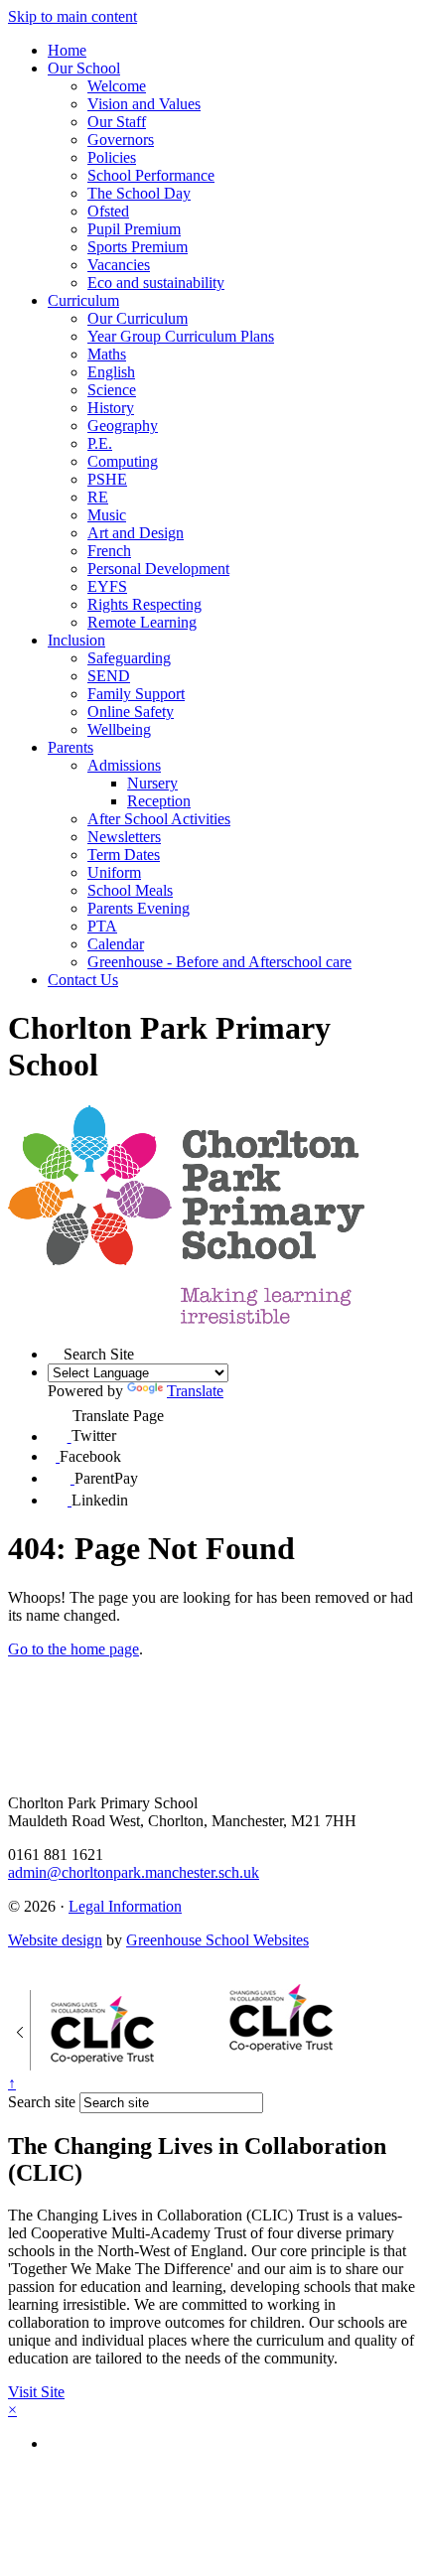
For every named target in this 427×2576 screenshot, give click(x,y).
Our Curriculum (138, 318)
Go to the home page (73, 1649)
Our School (84, 68)
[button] (56, 1352)
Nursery (152, 783)
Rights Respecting (144, 604)
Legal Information (125, 1906)
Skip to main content (72, 16)
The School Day (139, 193)
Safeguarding (129, 658)
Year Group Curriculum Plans (181, 336)
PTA (102, 926)
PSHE (107, 479)
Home (67, 50)
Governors (121, 140)
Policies (112, 157)
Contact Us (83, 980)
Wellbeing (119, 729)
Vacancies (119, 265)
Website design (55, 1940)
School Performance (151, 175)
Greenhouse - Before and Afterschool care (219, 962)
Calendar (116, 944)
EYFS (107, 586)
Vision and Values (144, 104)
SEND (109, 676)
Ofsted (108, 211)
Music (107, 515)
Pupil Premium (134, 229)
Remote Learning (142, 622)
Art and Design (136, 533)
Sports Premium (138, 247)
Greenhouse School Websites (217, 1940)
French (109, 551)
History (111, 408)
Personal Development (158, 569)
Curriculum (83, 300)
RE (98, 497)
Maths (107, 354)
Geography (123, 426)
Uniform (114, 872)
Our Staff (117, 122)
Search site (42, 2102)
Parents (71, 747)
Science (112, 390)
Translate (195, 1391)
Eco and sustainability (156, 283)
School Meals (130, 890)
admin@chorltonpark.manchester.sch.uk (134, 1872)
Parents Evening (139, 908)
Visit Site (36, 2392)
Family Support (136, 694)
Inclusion (76, 640)
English (111, 372)
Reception (159, 801)
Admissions (124, 765)
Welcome (117, 86)
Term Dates (124, 855)
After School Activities (159, 819)
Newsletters (124, 837)
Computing (123, 461)
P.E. (100, 443)
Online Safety (131, 712)
